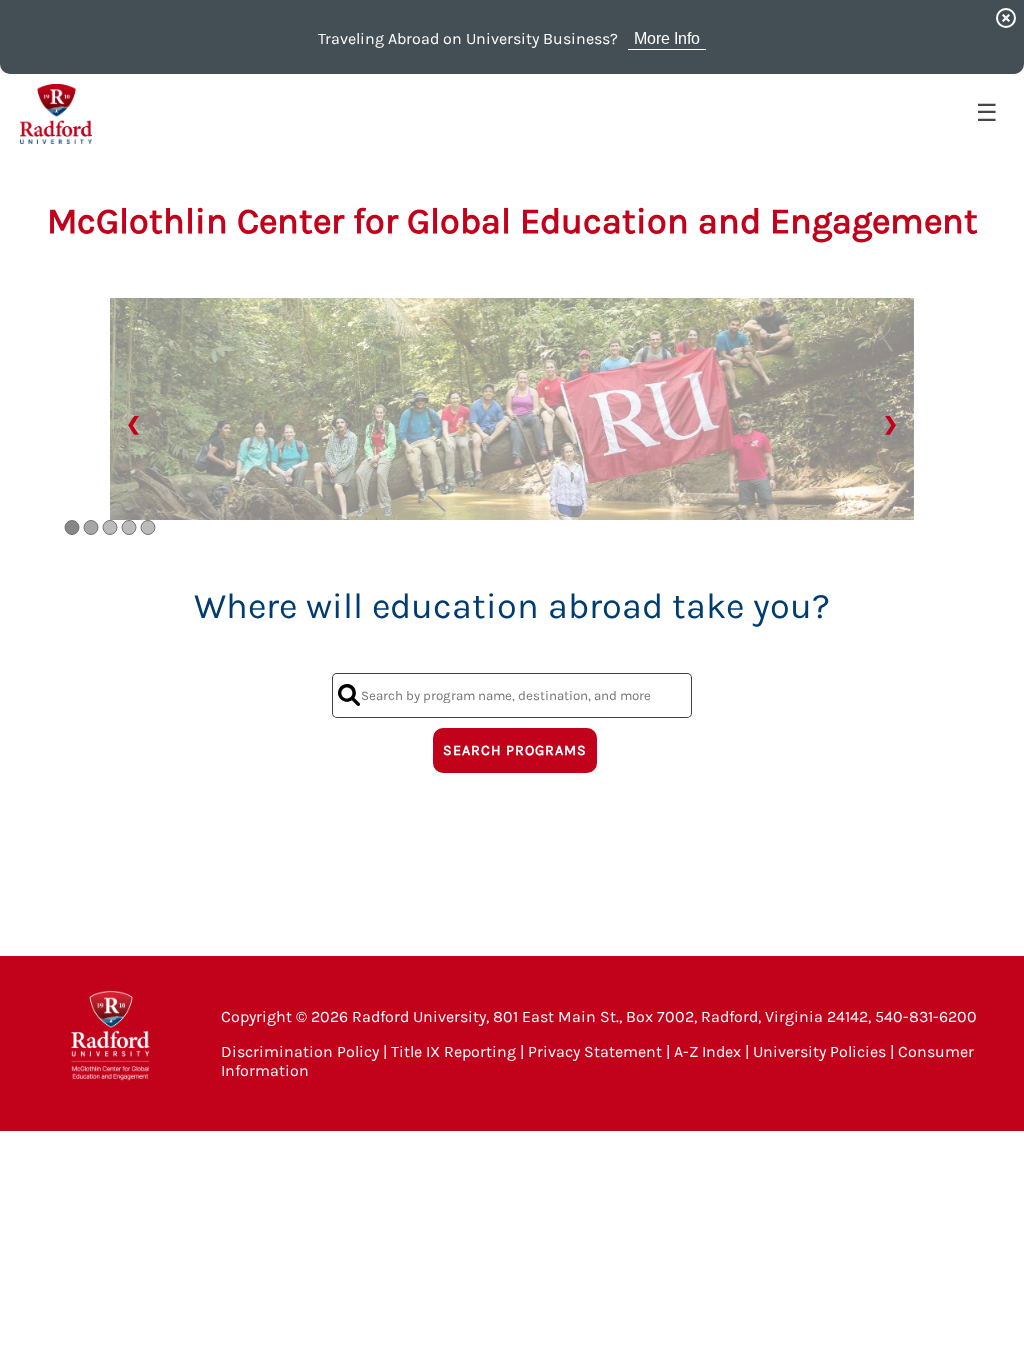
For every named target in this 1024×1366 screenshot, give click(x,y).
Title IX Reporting (453, 1051)
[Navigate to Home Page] (56, 114)
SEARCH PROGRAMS (515, 750)
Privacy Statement (595, 1051)
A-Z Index (707, 1051)
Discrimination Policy (300, 1051)
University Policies (819, 1051)
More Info (667, 38)
